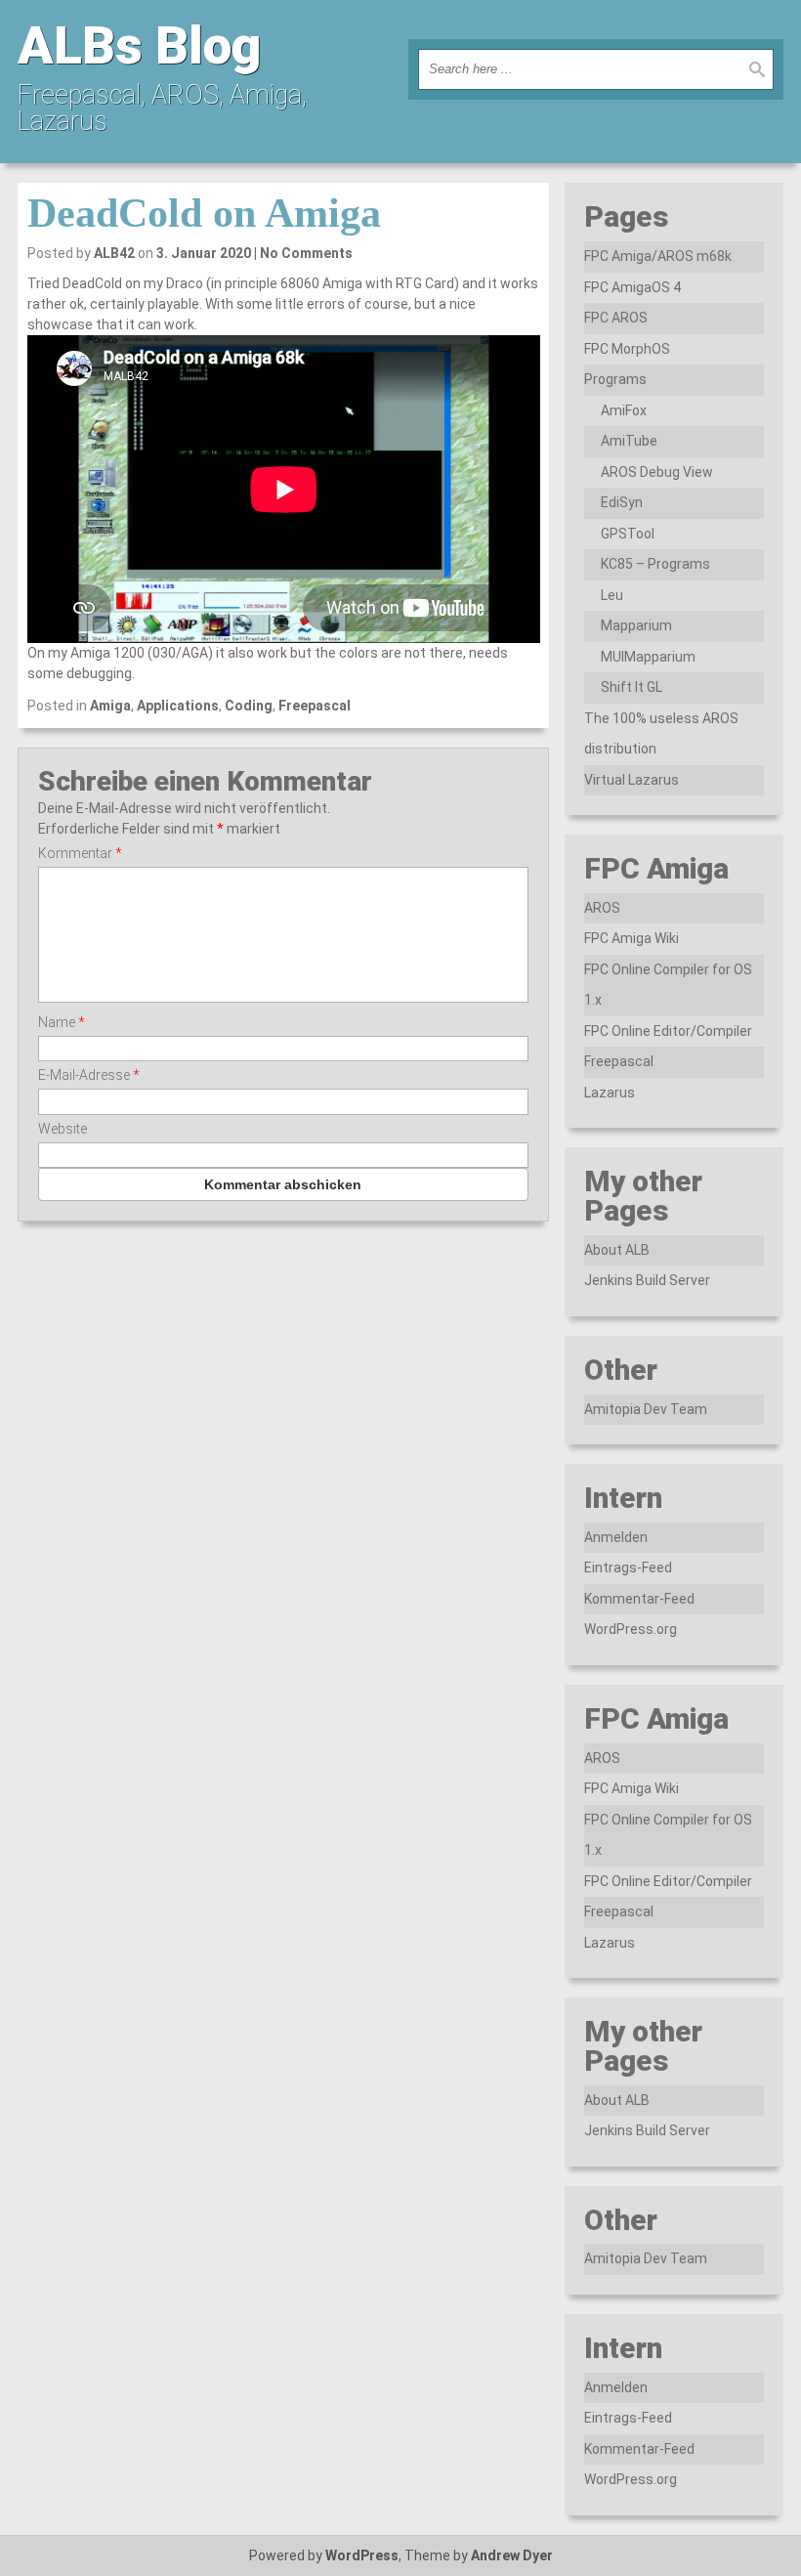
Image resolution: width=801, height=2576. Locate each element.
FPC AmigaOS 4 (632, 287)
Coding (249, 706)
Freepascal (315, 706)
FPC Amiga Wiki (632, 938)
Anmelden (616, 1537)
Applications (178, 706)
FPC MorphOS (627, 349)
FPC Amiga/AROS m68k (658, 256)
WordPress (362, 2555)
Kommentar (80, 853)
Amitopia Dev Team (646, 1409)
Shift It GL (632, 687)
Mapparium (636, 625)
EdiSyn (622, 502)
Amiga (110, 706)
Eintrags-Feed (628, 1567)
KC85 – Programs (655, 564)
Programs (615, 379)
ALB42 (114, 253)
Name (62, 1022)
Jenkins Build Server (647, 1280)
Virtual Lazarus (632, 780)
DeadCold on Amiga (204, 213)
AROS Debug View (657, 472)
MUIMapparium (648, 657)
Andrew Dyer (512, 2555)
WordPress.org (631, 1629)
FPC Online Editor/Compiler (668, 1031)
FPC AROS (616, 318)
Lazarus (610, 1093)
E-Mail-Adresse (89, 1075)
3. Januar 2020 (204, 253)
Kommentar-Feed (639, 1599)
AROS (602, 908)
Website (63, 1129)
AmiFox (624, 410)
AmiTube (629, 441)
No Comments (306, 253)
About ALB (617, 1250)
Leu (612, 595)
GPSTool (628, 534)
